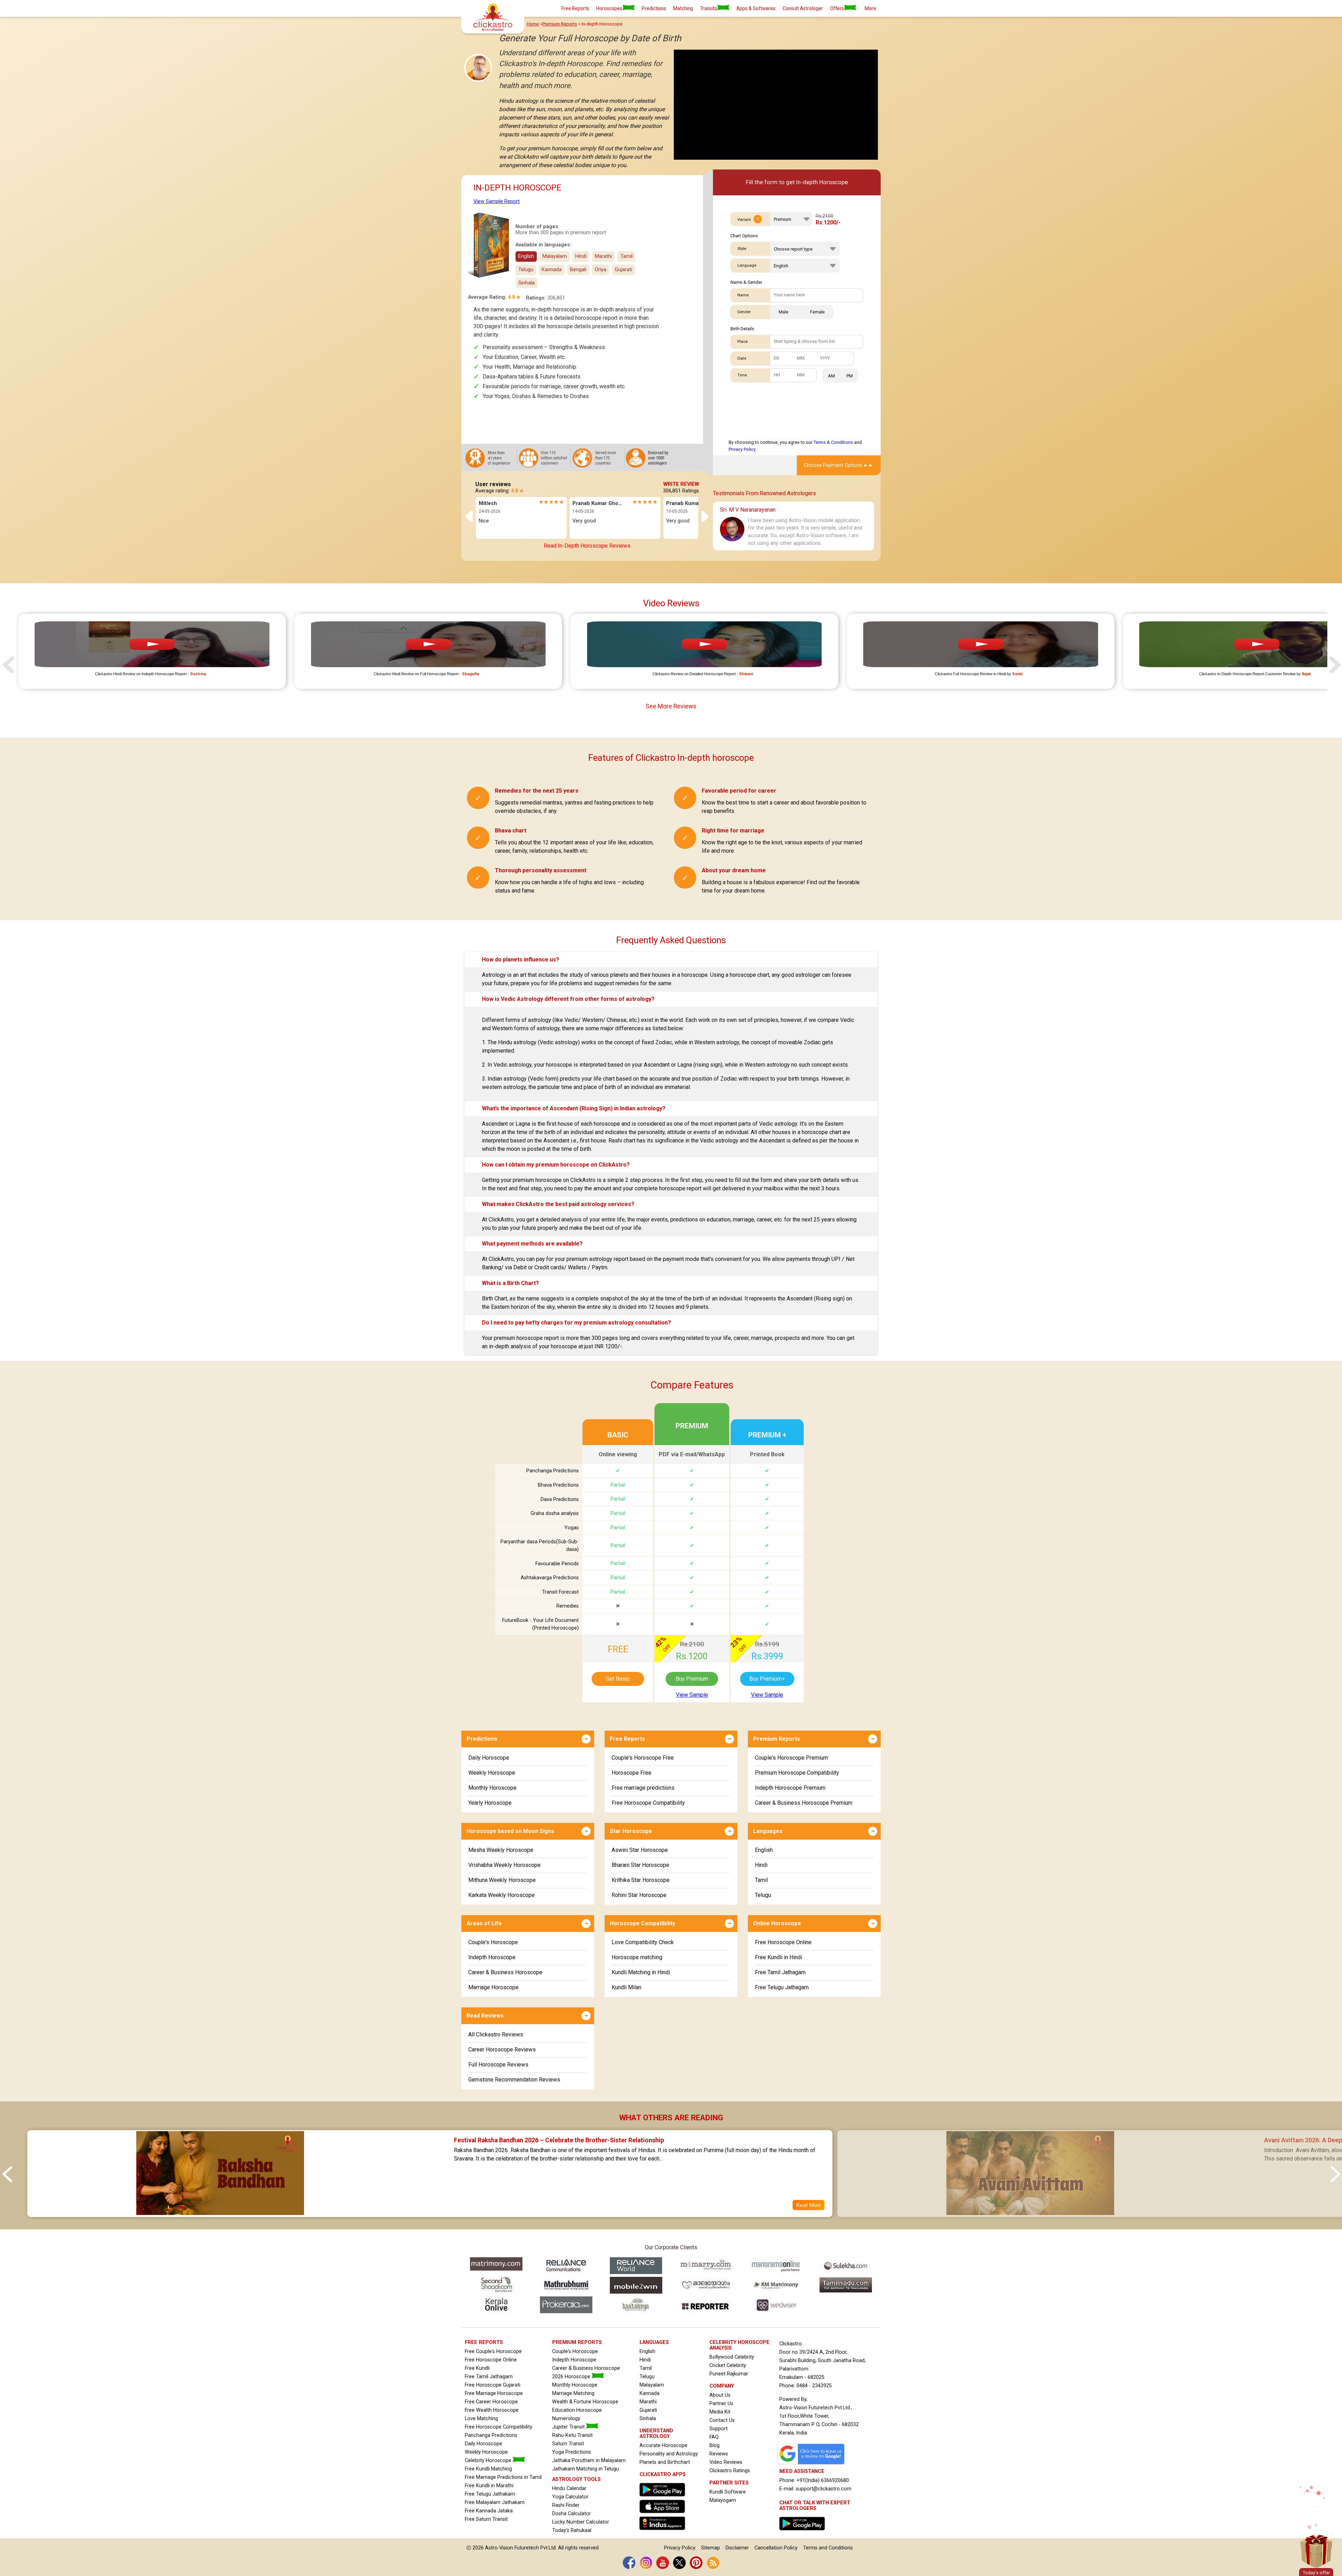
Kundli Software (728, 2492)
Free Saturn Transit (486, 2519)
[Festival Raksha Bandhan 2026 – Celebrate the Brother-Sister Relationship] (220, 2212)
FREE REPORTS (484, 2342)
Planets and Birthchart (665, 2462)
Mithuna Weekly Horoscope (502, 1880)
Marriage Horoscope (493, 1987)
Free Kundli (477, 2368)
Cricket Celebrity (728, 2365)
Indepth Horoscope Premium (790, 1788)
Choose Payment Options (833, 465)
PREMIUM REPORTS (577, 2342)
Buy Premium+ (767, 1679)
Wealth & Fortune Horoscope (585, 2402)
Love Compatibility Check (643, 1942)
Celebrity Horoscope (489, 2460)
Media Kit (720, 2412)
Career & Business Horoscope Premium (804, 1803)
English (764, 1850)
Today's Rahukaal (572, 2530)
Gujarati (623, 270)
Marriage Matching (573, 2393)
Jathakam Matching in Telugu (586, 2469)
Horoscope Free (632, 1773)
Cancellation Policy (776, 2548)
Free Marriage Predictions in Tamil (503, 2477)
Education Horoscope (577, 2410)
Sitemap (710, 2548)
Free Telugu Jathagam (782, 1987)
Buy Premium (692, 1679)
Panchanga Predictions (491, 2435)
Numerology (566, 2419)
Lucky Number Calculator (581, 2522)
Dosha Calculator (572, 2514)
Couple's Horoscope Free (643, 1758)
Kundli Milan (626, 1987)
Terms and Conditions (828, 2548)
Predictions (654, 8)
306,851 (556, 298)
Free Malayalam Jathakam (495, 2502)
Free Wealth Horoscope (492, 2410)
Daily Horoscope (489, 1758)
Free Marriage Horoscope (494, 2393)
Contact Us (722, 2420)
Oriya (601, 270)
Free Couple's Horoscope (493, 2351)
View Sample (692, 1695)
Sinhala (526, 283)
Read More (809, 2205)
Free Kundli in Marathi (489, 2486)
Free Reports (575, 8)
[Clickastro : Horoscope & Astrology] (664, 2532)
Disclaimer (737, 2548)
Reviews (719, 2454)
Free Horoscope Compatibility (648, 1803)
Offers (837, 8)
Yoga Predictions (572, 2452)
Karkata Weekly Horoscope (502, 1895)
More (870, 8)
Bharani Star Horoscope (640, 1865)
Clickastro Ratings (730, 2471)
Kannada (552, 270)
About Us (720, 2395)
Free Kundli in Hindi (778, 1957)
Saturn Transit (568, 2444)
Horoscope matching (637, 1957)
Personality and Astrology (669, 2454)
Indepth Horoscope (492, 1957)
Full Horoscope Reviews (498, 2065)
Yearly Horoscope (490, 1803)
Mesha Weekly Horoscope (501, 1850)
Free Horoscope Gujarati (493, 2385)
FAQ (714, 2437)
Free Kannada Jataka (489, 2511)
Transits (709, 8)
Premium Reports (560, 24)
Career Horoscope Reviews (502, 2050)
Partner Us (721, 2404)
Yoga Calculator (570, 2497)
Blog (715, 2445)
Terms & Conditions (833, 442)
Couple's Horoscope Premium (791, 1758)
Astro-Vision (499, 2548)
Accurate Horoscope (663, 2445)
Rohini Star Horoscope (639, 1895)
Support (719, 2429)
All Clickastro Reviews (496, 2034)
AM (831, 376)
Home (533, 24)
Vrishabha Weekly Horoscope (504, 1865)
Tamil (626, 256)
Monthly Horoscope (492, 1788)
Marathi (603, 256)
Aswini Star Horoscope (640, 1850)
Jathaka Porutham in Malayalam (589, 2460)
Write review (681, 484)
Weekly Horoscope (492, 1773)
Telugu (526, 270)
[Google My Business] (813, 2464)
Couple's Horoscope (493, 1942)
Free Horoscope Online (783, 1942)
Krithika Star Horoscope (641, 1880)
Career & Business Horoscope (505, 1972)
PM (850, 376)
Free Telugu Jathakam (490, 2494)
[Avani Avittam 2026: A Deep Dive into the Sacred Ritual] (1030, 2212)
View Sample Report (497, 201)
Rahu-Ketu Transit (572, 2435)
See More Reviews (671, 706)
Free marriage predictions (643, 1788)
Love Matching (481, 2419)
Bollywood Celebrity (732, 2357)
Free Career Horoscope (491, 2402)
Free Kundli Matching (488, 2469)
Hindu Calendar (569, 2488)
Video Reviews (726, 2462)
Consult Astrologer (803, 8)
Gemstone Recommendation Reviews (514, 2080)
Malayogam (723, 2500)
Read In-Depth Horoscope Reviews (587, 546)
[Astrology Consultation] (804, 2532)
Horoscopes (609, 8)
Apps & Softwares (756, 8)
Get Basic (618, 1679)
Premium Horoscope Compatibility (797, 1773)
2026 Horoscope (572, 2377)
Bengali (578, 270)
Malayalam (555, 256)
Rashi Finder (566, 2505)
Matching (683, 8)
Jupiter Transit (569, 2427)
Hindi (581, 256)
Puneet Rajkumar (729, 2374)
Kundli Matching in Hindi (641, 1972)
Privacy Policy (742, 449)
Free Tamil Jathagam (780, 1972)
